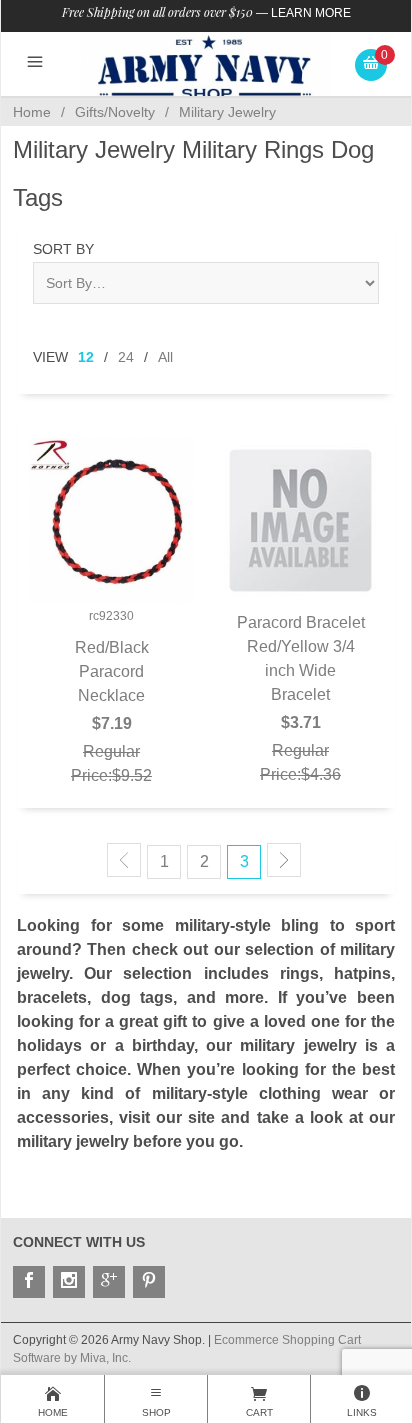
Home (32, 112)
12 (86, 357)
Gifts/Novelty (115, 112)
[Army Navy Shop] (205, 67)
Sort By (63, 249)
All (165, 357)
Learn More (311, 13)
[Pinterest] (149, 1282)
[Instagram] (69, 1282)
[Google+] (109, 1282)
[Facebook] (29, 1282)
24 (126, 357)
